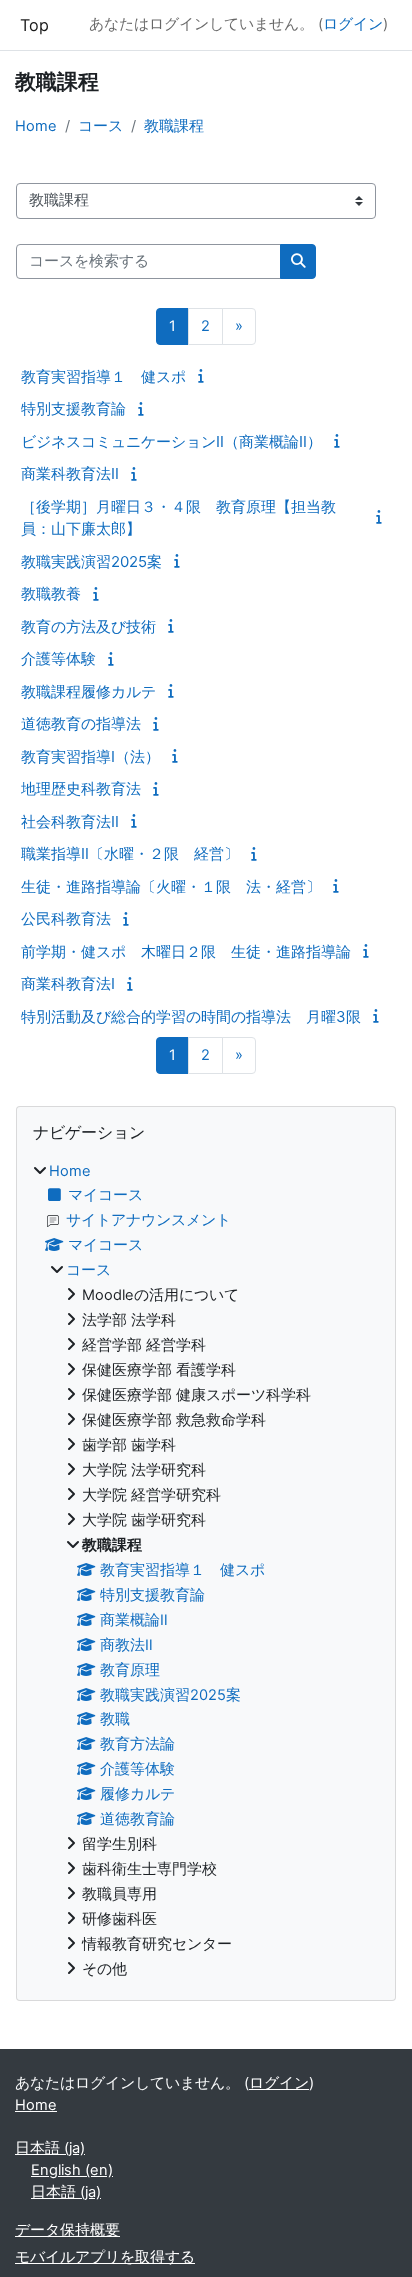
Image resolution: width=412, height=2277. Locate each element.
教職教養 (51, 593)
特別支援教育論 (73, 408)
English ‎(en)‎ (72, 2170)
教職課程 (174, 126)
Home (36, 126)
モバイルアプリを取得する (105, 2257)
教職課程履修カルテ (88, 691)
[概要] (204, 376)
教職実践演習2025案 (91, 561)
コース (100, 126)
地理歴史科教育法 (81, 788)
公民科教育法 (66, 918)
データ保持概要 (67, 2230)
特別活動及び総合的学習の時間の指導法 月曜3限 (191, 1016)
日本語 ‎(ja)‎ (50, 2148)
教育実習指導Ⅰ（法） (90, 756)
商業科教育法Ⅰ (68, 983)
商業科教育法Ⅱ (70, 473)
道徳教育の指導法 (81, 723)
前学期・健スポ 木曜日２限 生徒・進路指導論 (186, 951)
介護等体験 (58, 658)
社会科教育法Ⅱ (70, 821)
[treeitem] (206, 1571)
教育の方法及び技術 (88, 626)
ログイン (353, 24)
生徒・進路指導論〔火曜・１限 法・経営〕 (171, 886)
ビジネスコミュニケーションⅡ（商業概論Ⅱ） (171, 441)
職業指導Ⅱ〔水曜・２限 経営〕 (130, 853)
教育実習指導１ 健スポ (103, 376)
